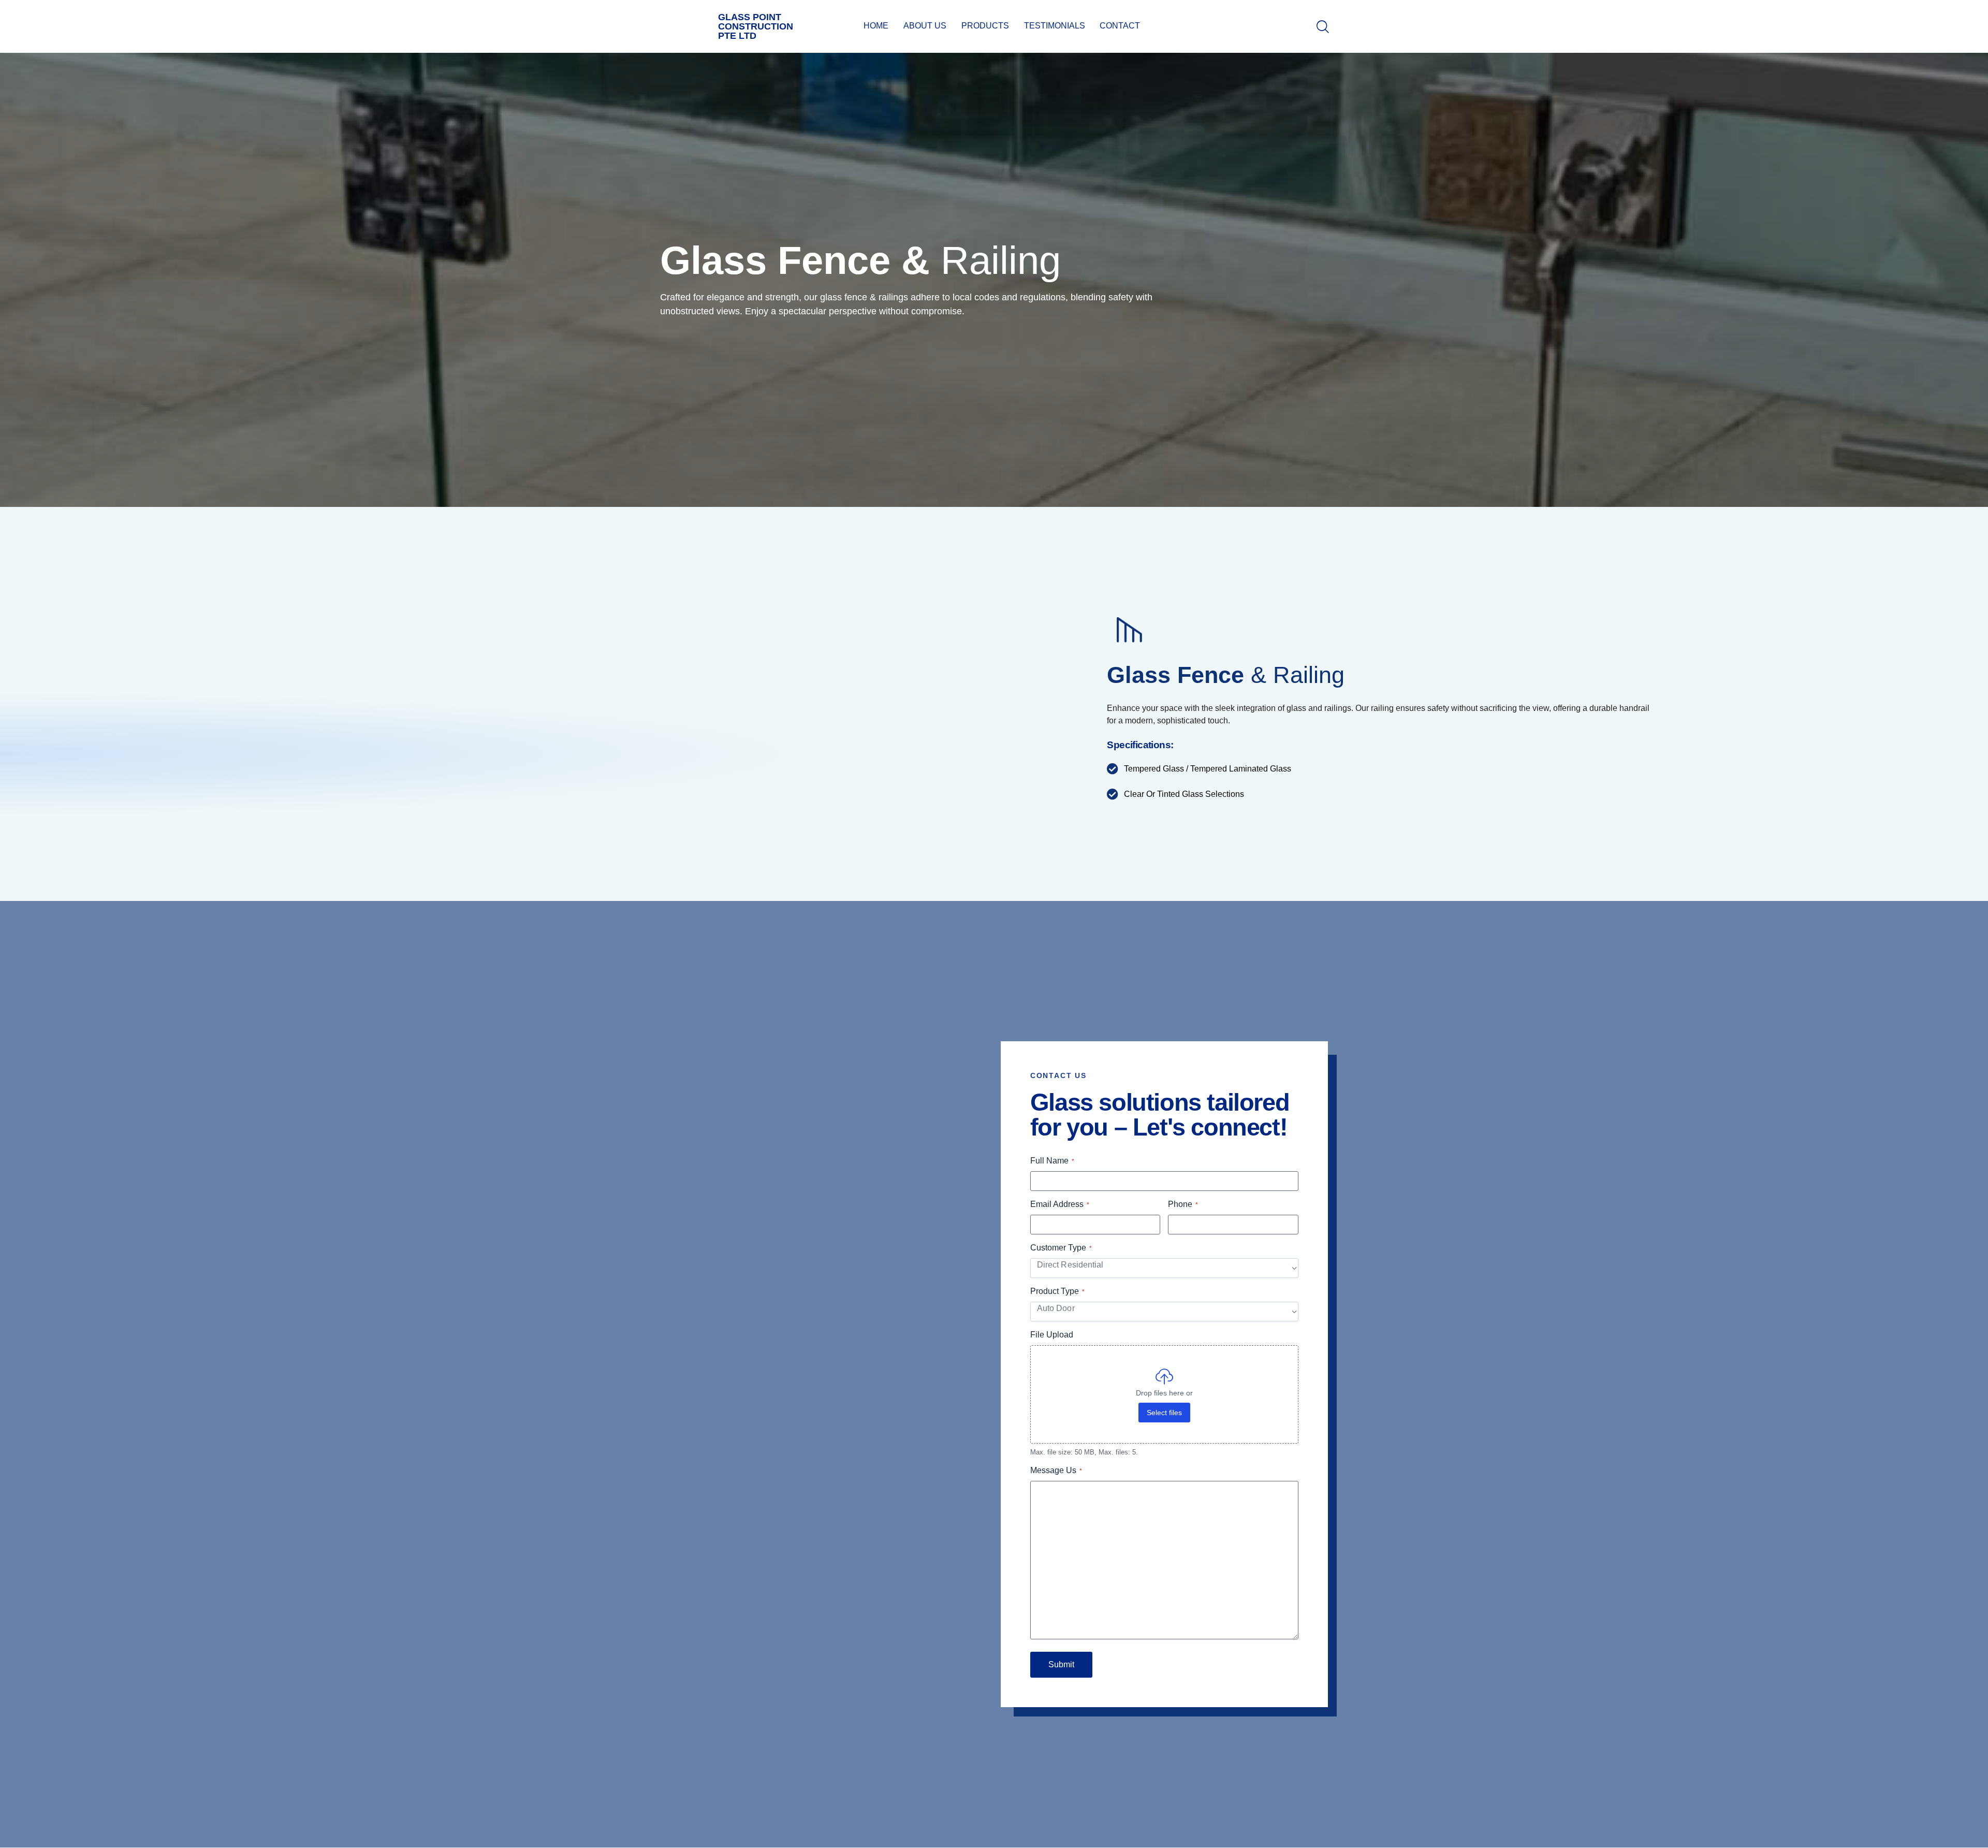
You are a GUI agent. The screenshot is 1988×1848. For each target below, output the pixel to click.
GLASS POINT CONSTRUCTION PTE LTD (756, 26)
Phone (1183, 1204)
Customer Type (1061, 1248)
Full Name (1052, 1161)
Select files (1164, 1413)
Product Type (1057, 1291)
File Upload (1052, 1335)
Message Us (1056, 1470)
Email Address (1060, 1204)
